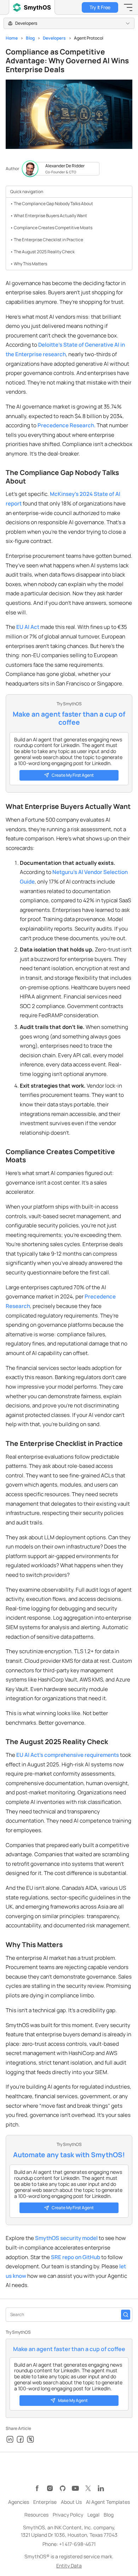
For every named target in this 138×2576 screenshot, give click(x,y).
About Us (71, 2502)
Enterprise (45, 2502)
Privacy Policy (68, 2515)
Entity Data (69, 2566)
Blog (30, 38)
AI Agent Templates (108, 2502)
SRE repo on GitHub (76, 2257)
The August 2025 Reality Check (44, 252)
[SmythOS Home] (32, 7)
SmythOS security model (66, 2238)
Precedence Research (66, 425)
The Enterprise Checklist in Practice (48, 240)
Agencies (19, 2502)
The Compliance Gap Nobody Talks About (53, 204)
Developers (54, 38)
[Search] (126, 2315)
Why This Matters (30, 264)
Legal (93, 2515)
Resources (36, 2515)
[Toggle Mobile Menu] (128, 7)
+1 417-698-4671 (77, 2544)
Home (12, 38)
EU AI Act (28, 627)
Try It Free (100, 7)
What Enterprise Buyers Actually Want (50, 216)
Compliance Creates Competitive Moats (53, 228)
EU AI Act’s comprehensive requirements (68, 1755)
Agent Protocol (89, 38)
